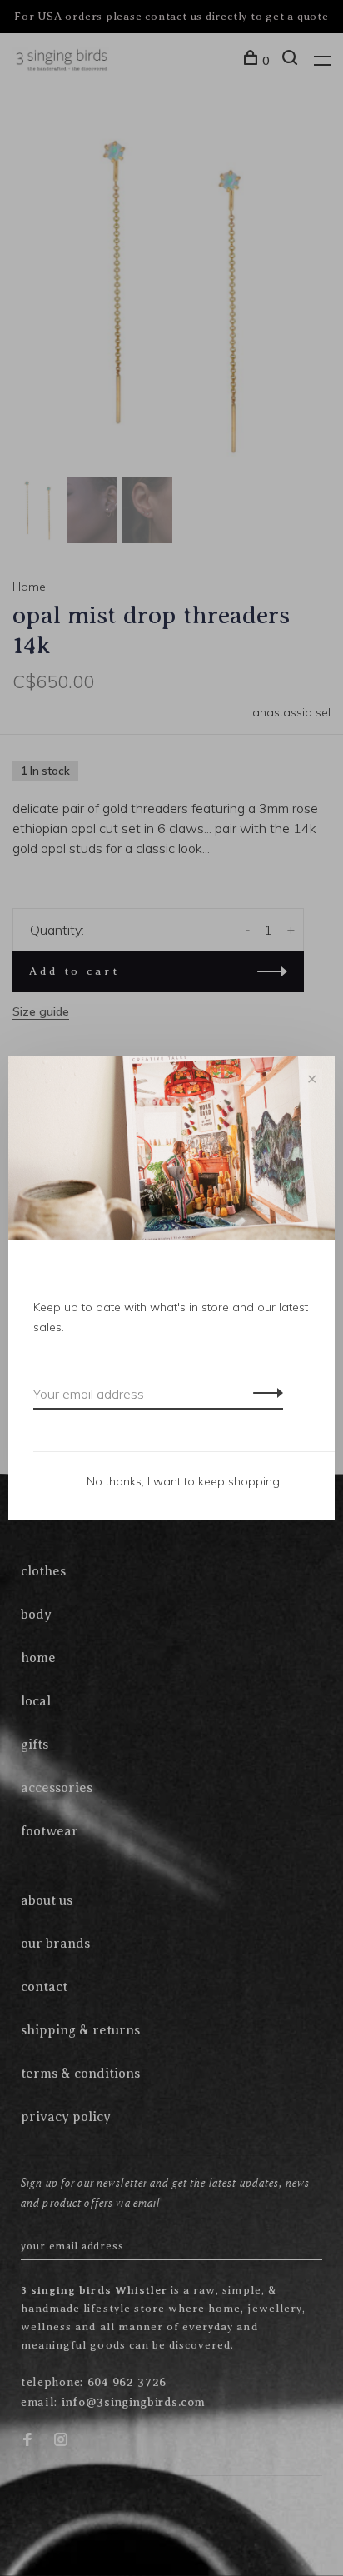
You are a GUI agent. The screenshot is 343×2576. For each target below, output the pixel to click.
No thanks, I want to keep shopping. (184, 1481)
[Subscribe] (263, 1392)
